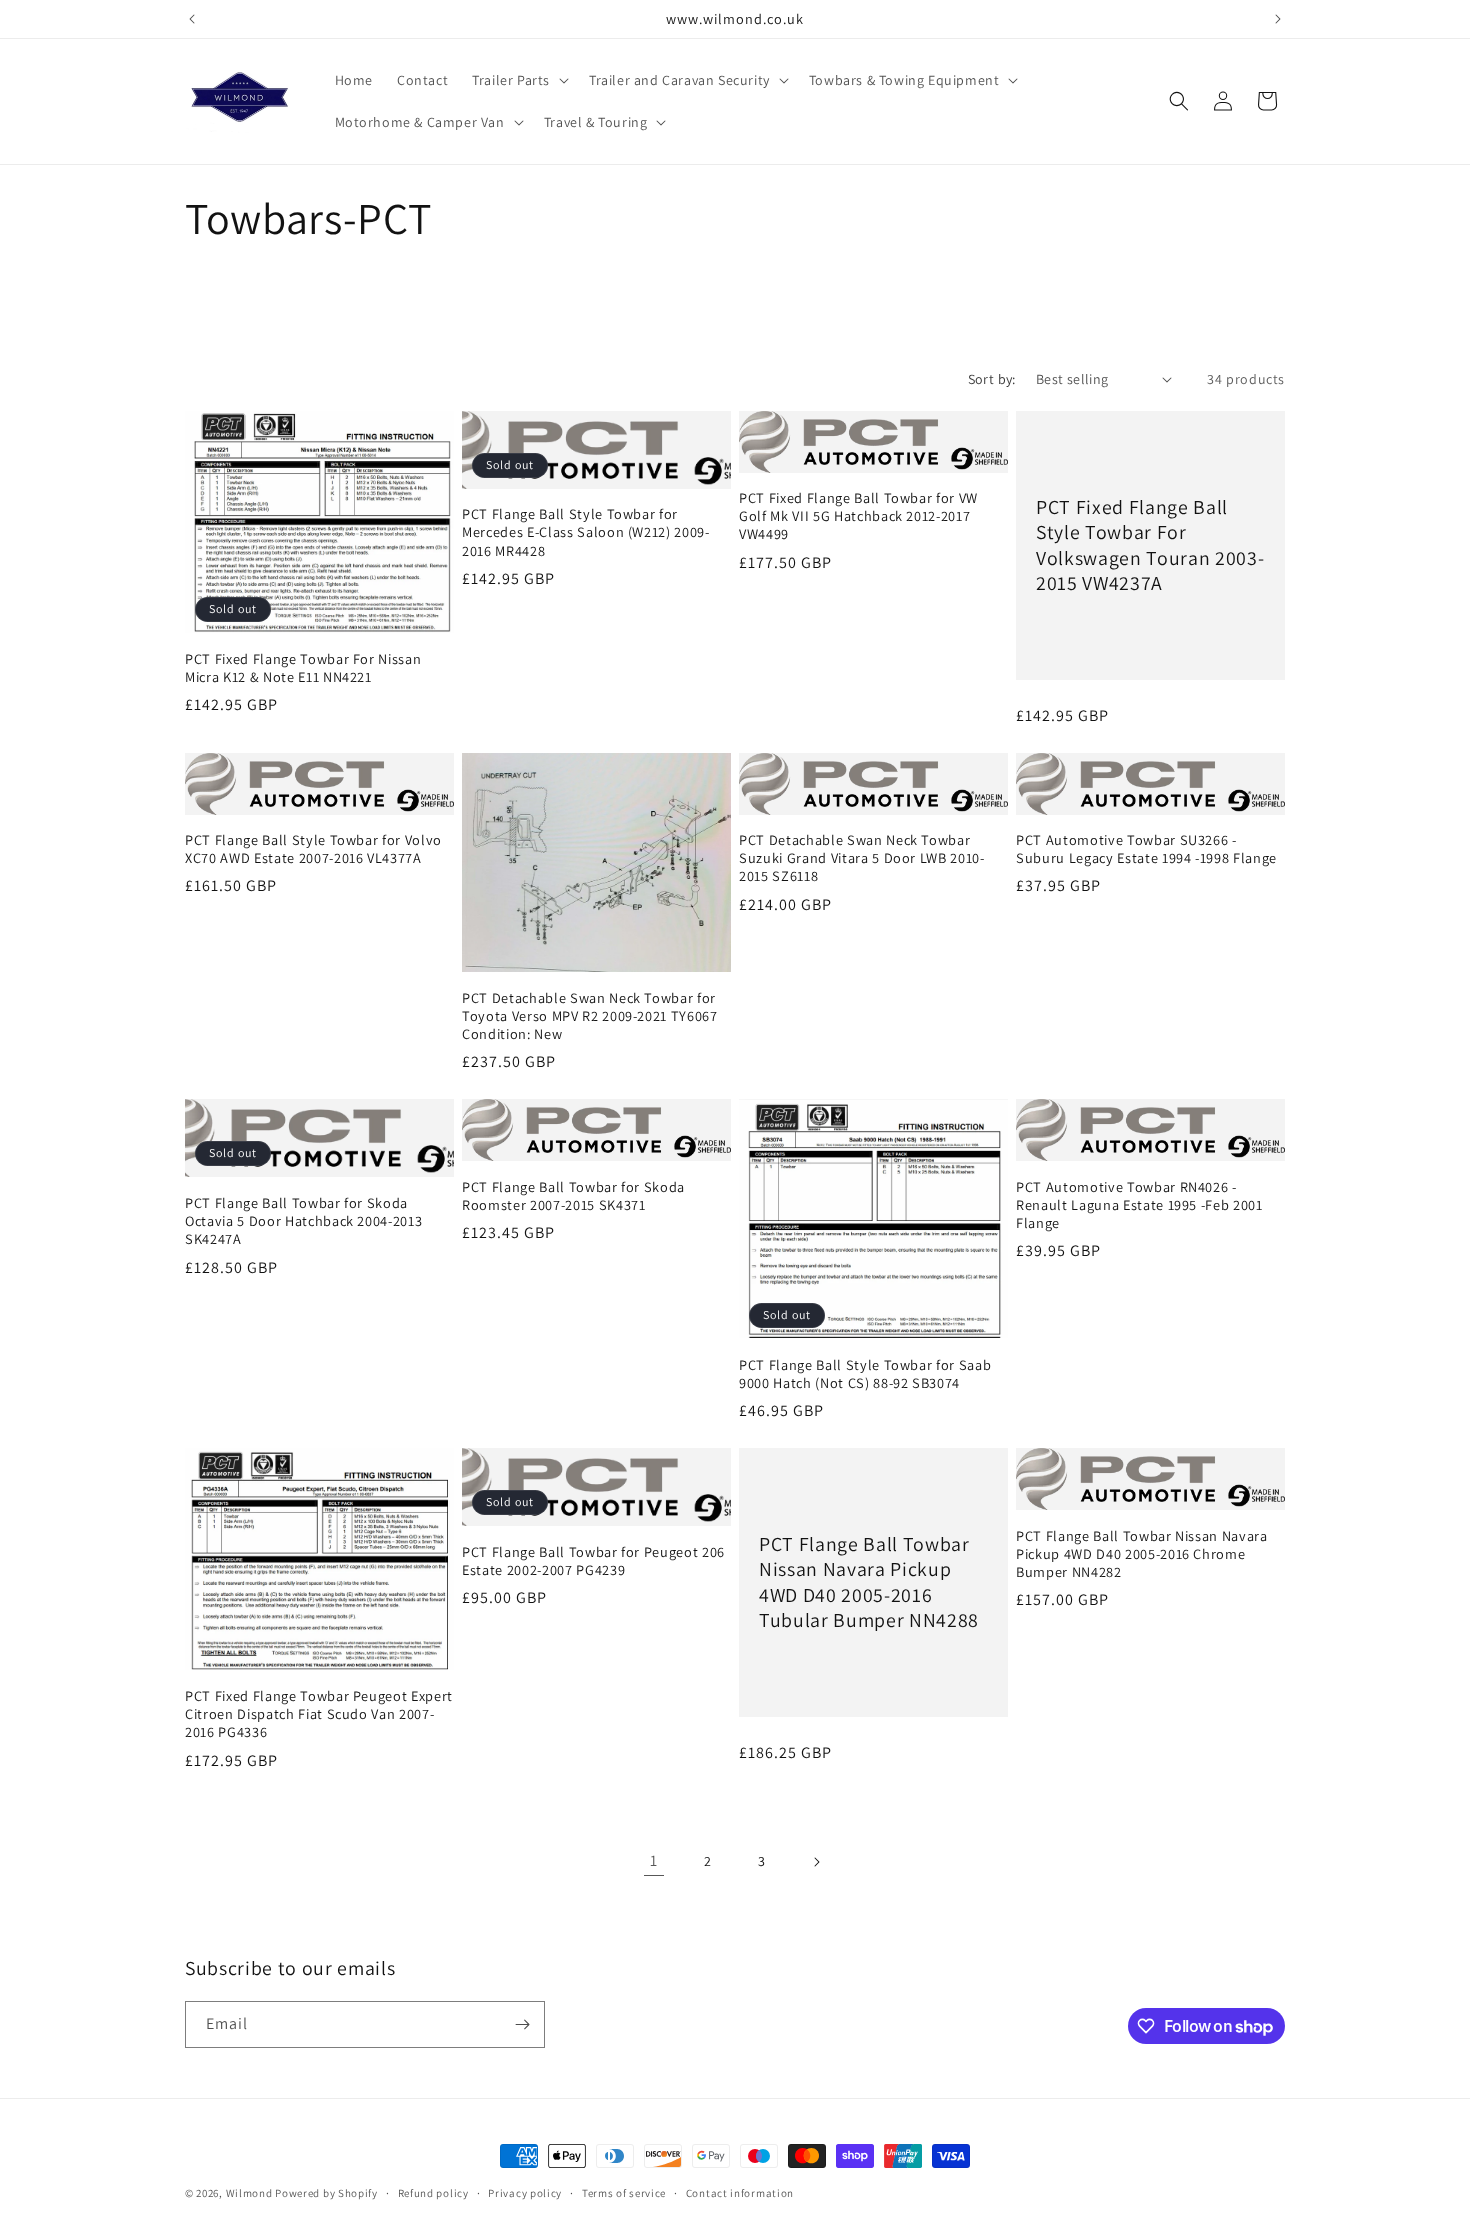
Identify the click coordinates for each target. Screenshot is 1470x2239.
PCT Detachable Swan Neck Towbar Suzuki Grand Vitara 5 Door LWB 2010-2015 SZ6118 (862, 858)
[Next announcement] (1278, 19)
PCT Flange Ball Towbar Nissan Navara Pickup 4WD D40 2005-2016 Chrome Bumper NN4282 (1142, 1554)
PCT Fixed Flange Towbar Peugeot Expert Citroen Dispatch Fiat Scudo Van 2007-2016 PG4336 (319, 1714)
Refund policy (433, 2193)
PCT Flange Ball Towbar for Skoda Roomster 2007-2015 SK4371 (573, 1196)
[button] (518, 80)
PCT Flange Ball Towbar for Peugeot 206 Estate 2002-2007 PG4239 (593, 1561)
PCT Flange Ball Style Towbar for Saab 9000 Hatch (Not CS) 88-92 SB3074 (865, 1374)
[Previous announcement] (192, 19)
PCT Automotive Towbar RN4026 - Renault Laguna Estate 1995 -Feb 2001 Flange (1139, 1205)
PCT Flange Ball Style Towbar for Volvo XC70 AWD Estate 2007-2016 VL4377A (313, 849)
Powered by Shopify (326, 2193)
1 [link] (654, 1860)
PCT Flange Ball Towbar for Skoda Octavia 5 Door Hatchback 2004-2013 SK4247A (303, 1221)
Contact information (740, 2193)
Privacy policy (525, 2193)
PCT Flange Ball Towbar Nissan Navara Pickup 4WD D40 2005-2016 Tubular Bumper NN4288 (869, 1582)
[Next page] (816, 1862)
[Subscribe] (522, 2024)
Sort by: (992, 379)
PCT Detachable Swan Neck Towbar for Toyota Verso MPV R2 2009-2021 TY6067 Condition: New (590, 1016)
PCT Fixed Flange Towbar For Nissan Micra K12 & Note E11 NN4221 (303, 668)
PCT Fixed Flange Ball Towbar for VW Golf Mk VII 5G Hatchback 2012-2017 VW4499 (858, 516)
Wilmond (249, 2193)
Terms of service (624, 2193)
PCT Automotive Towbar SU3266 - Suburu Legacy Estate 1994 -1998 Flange (1146, 849)
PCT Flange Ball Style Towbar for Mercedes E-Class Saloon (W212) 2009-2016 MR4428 (586, 532)
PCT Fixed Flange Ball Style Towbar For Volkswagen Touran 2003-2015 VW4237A (1150, 545)
